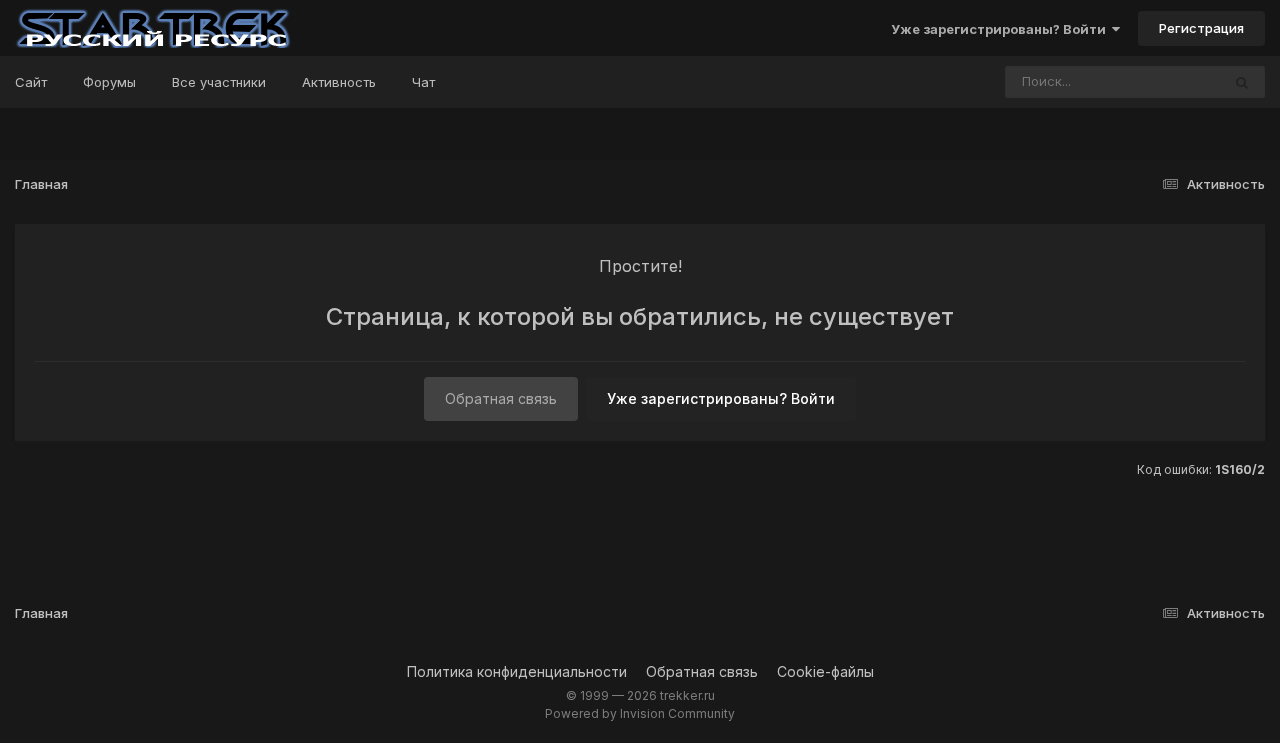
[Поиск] (1242, 82)
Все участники (219, 82)
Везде (1174, 81)
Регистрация (1201, 28)
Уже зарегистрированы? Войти (1001, 29)
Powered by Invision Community (640, 713)
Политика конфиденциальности (517, 671)
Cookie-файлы (825, 671)
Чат (423, 82)
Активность (339, 82)
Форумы (109, 82)
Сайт (31, 82)
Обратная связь (501, 398)
